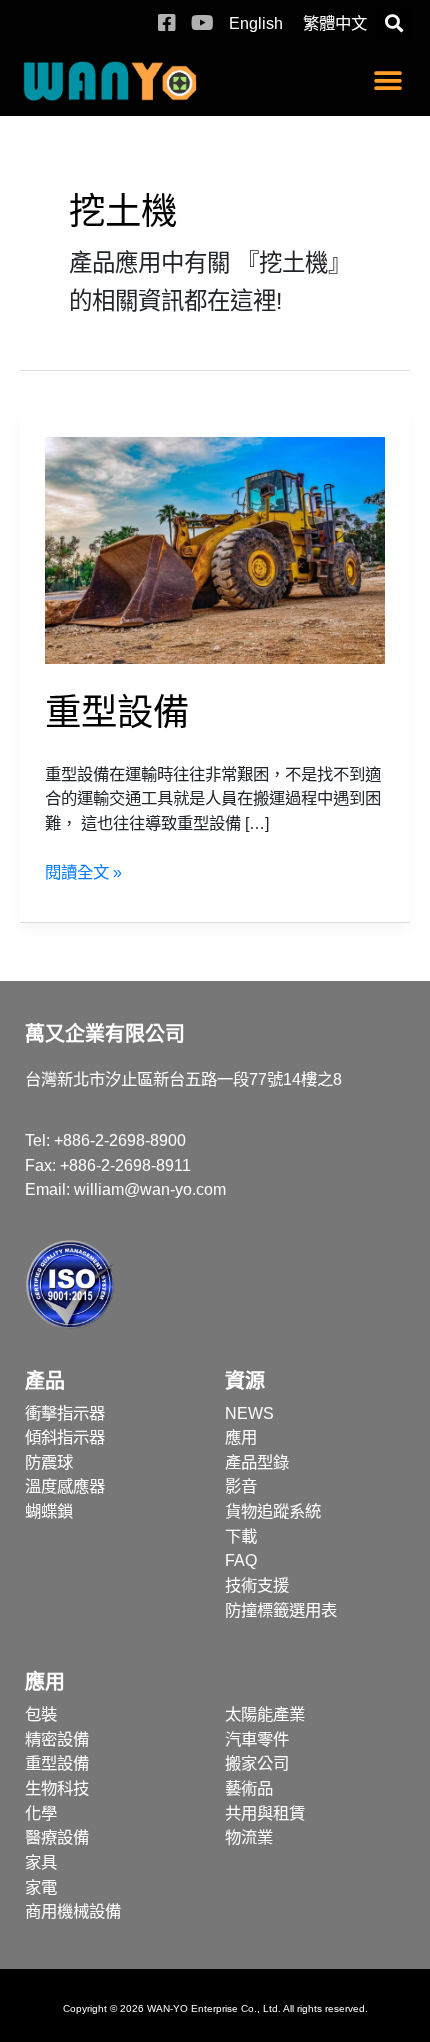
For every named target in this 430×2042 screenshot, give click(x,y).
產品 (45, 1381)
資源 (245, 1381)
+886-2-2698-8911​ (125, 1165)
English (256, 23)
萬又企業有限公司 (105, 1034)
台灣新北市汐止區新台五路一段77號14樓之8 (183, 1079)
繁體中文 (335, 23)
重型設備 (117, 712)
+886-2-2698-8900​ (120, 1140)
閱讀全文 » (83, 870)
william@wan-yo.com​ (150, 1189)
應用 (45, 1682)
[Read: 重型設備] (215, 549)
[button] (393, 23)
